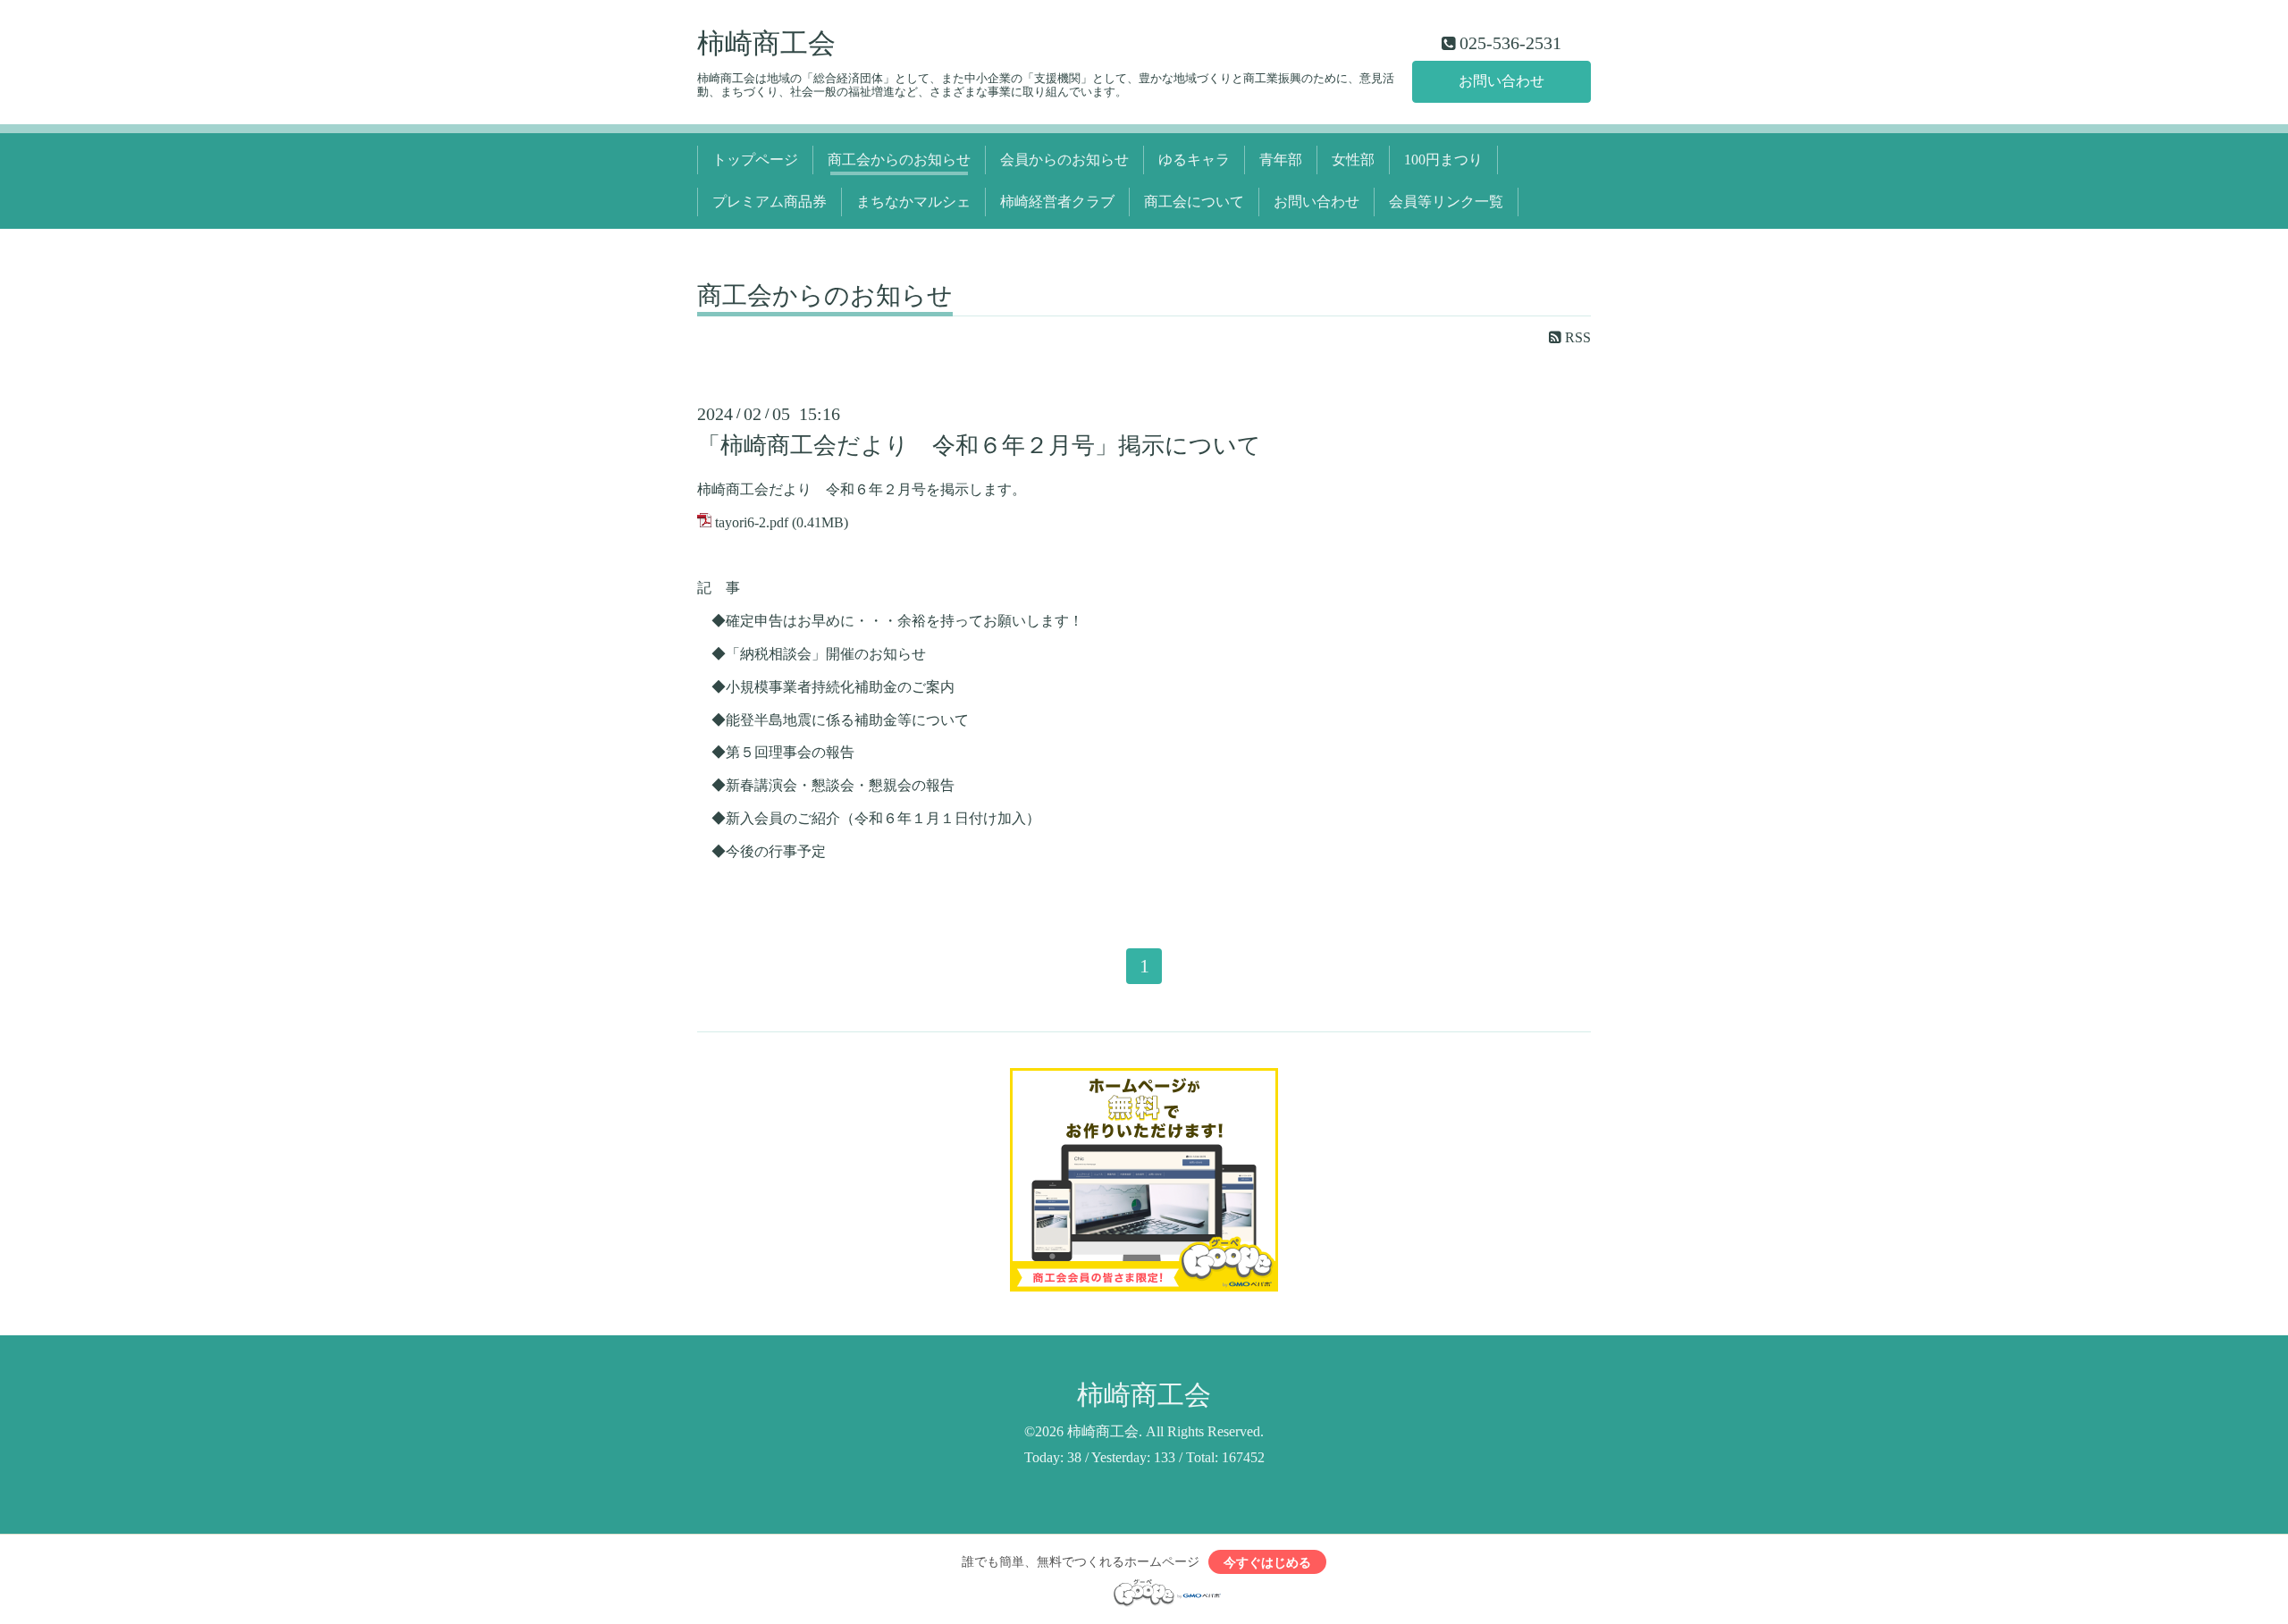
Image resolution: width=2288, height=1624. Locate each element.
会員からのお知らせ (1064, 160)
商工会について (1194, 202)
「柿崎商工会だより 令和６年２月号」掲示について (979, 446)
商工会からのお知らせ (899, 160)
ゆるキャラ (1194, 160)
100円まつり (1443, 160)
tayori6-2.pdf (752, 522)
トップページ (755, 160)
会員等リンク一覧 (1446, 202)
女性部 (1353, 160)
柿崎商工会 (766, 44)
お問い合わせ (1501, 81)
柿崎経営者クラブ (1057, 202)
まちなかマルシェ (913, 202)
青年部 (1281, 160)
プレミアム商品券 (770, 202)
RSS (1576, 337)
